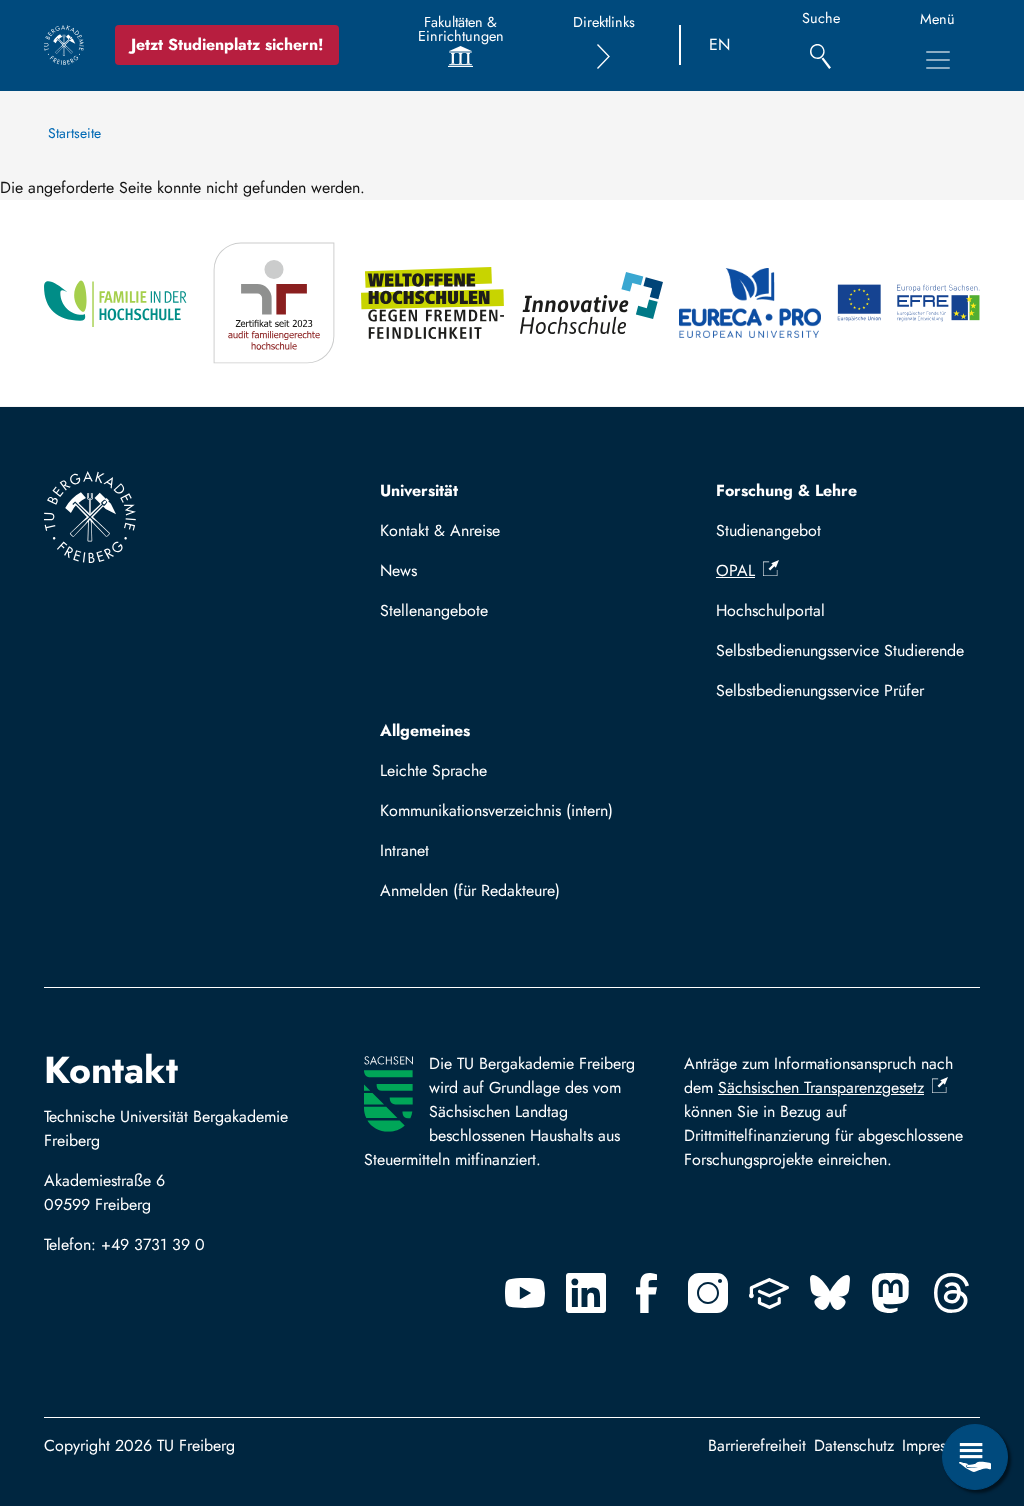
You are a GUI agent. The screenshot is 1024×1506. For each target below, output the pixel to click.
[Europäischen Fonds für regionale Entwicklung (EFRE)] (908, 303)
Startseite (74, 133)
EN (719, 44)
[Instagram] (708, 1293)
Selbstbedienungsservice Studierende (840, 650)
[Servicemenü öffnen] (975, 1457)
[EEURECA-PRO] (750, 303)
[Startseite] (64, 45)
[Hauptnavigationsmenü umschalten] (938, 60)
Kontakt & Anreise (440, 530)
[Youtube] (525, 1293)
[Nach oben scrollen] (975, 1375)
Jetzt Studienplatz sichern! (227, 44)
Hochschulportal (770, 610)
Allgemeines (425, 730)
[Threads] (952, 1293)
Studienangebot (768, 530)
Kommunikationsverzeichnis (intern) (496, 810)
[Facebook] (647, 1293)
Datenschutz (854, 1445)
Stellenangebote (434, 610)
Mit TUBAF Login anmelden (483, 896)
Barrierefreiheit (757, 1445)
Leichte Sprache (433, 770)
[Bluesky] (830, 1293)
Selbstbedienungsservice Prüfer (820, 690)
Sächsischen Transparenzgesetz (821, 1087)
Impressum (937, 1445)
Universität (419, 490)
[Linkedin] (586, 1293)
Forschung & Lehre (786, 490)
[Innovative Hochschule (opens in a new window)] (591, 303)
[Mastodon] (891, 1293)
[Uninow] (769, 1293)
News (398, 570)
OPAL (735, 570)
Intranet (404, 850)
